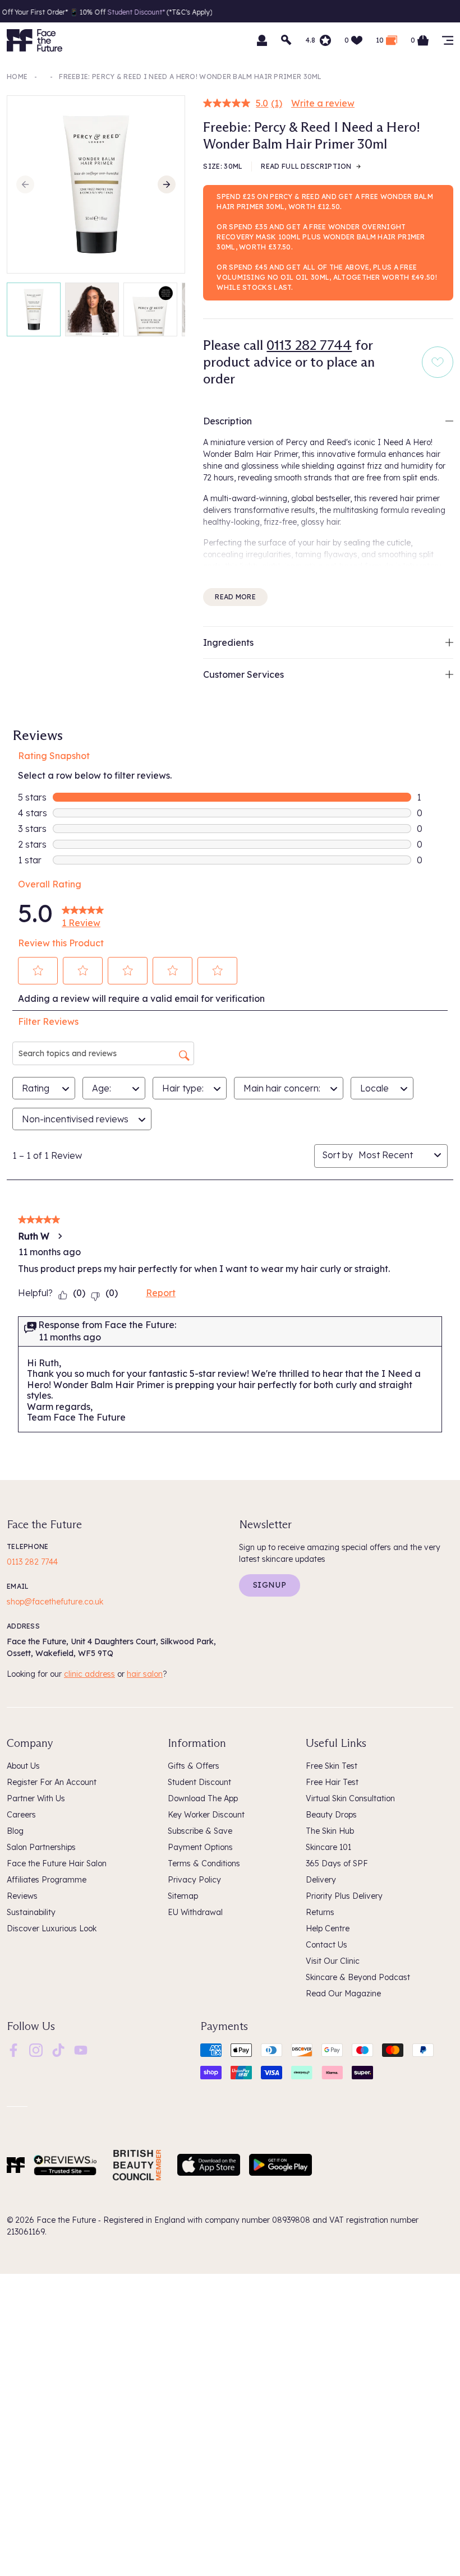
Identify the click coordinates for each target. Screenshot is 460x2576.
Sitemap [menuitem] (183, 1896)
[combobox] (394, 1155)
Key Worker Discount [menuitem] (206, 1815)
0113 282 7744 (309, 345)
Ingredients (228, 642)
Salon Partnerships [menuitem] (41, 1847)
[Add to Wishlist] (438, 362)
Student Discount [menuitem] (199, 1782)
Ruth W (34, 1236)
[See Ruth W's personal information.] (59, 1236)
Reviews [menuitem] (22, 1896)
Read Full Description (306, 166)
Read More (235, 597)
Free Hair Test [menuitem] (332, 1782)
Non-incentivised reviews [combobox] (75, 1119)
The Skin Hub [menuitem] (330, 1831)
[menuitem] (13, 2050)
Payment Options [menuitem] (200, 1847)
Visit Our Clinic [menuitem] (333, 1961)
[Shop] (448, 40)
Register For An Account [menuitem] (52, 1782)
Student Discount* (97, 12)
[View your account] (262, 40)
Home (17, 77)
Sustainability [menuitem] (31, 1912)
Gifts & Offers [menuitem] (194, 1766)
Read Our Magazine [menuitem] (343, 1994)
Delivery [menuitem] (321, 1880)
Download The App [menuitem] (203, 1798)
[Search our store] (287, 40)
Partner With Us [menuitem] (36, 1798)
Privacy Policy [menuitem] (194, 1880)
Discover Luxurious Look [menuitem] (52, 1928)
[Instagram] (36, 2049)
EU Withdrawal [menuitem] (195, 1912)
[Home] (16, 2165)
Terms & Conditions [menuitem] (204, 1863)
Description (227, 421)
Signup (270, 1585)
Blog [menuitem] (15, 1831)
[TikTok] (58, 2049)
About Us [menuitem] (23, 1766)
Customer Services (243, 674)
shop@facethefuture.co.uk (55, 1602)
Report (161, 1293)
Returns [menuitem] (320, 1912)
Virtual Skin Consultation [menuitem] (350, 1798)
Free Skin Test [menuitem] (332, 1766)
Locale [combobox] (374, 1088)
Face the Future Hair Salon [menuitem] (57, 1863)
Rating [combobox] (36, 1088)
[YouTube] (81, 2049)
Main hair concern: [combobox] (282, 1088)
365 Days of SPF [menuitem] (337, 1863)
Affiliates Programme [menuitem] (47, 1880)
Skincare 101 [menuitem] (328, 1847)
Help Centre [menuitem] (328, 1928)
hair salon (145, 1674)
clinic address (89, 1674)
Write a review (323, 103)
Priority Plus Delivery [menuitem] (344, 1896)
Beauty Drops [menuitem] (331, 1815)
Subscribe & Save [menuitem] (200, 1831)
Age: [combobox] (102, 1088)
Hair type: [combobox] (183, 1088)
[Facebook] (13, 2049)
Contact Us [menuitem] (326, 1945)
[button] (38, 970)
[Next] (167, 184)
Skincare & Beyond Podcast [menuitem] (358, 1977)
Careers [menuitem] (21, 1815)
